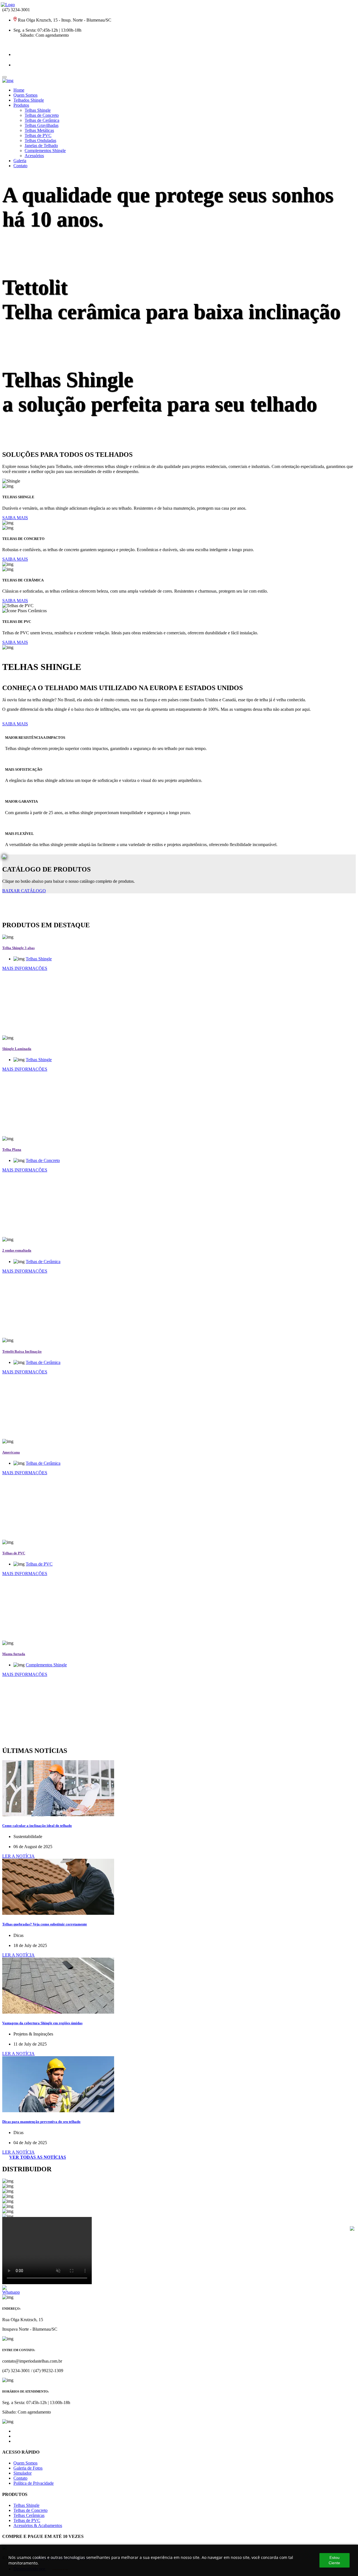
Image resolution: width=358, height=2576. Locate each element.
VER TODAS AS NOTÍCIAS (38, 2157)
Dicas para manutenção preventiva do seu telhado (41, 2122)
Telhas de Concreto (42, 115)
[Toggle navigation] (4, 77)
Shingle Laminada (17, 1049)
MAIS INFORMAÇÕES (25, 968)
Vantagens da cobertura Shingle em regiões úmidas (42, 2023)
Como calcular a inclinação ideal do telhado (37, 1826)
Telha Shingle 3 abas (18, 948)
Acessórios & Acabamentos (38, 2525)
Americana (11, 1452)
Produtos (21, 105)
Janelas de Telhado (41, 145)
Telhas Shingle (38, 110)
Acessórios (34, 156)
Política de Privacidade (34, 2483)
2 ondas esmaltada (17, 1250)
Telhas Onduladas (40, 140)
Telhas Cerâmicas (29, 2515)
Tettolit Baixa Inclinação (22, 1351)
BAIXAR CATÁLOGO (24, 891)
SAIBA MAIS (15, 518)
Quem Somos (25, 95)
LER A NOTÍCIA (18, 1856)
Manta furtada (14, 1654)
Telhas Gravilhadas (42, 125)
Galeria (20, 161)
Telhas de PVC (38, 135)
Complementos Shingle (45, 151)
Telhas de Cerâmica (42, 120)
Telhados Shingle (29, 100)
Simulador (23, 2473)
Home (19, 90)
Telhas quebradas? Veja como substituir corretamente (45, 1924)
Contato (20, 166)
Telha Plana (12, 1150)
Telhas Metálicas (39, 130)
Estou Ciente (334, 2560)
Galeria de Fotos (28, 2468)
